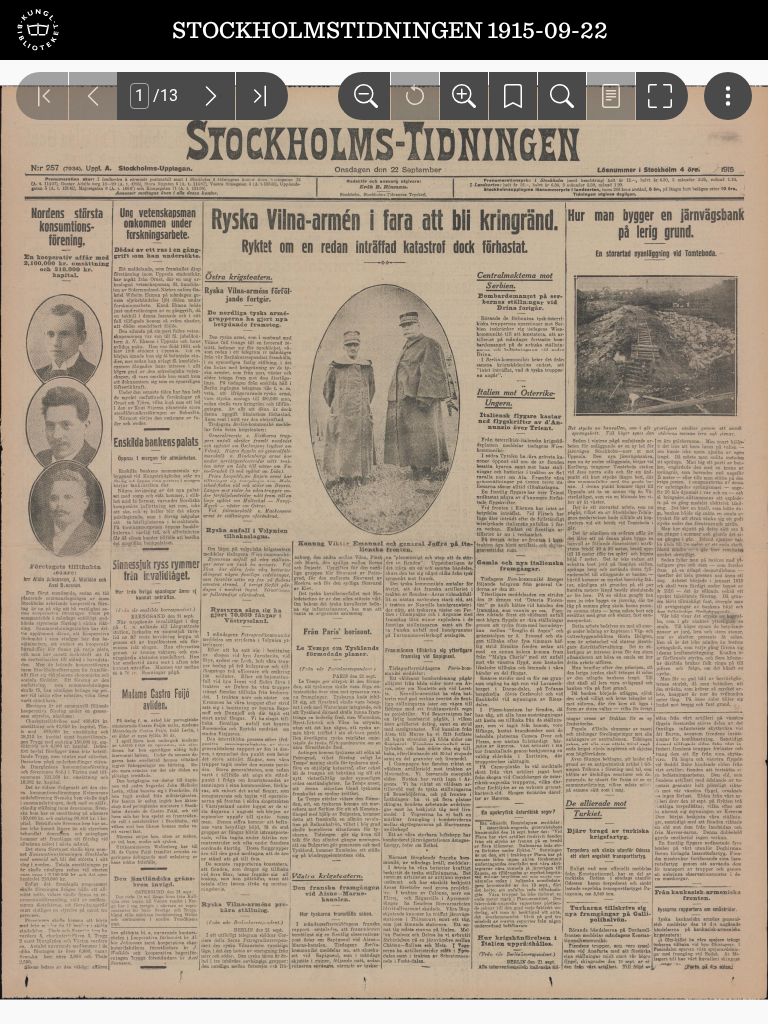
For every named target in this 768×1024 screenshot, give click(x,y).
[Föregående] (93, 96)
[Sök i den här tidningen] (562, 96)
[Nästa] (211, 96)
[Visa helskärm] (662, 96)
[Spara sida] (513, 96)
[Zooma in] (464, 96)
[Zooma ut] (364, 96)
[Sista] (262, 96)
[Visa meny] (728, 96)
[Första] (42, 96)
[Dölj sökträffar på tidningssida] (611, 96)
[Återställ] (415, 96)
